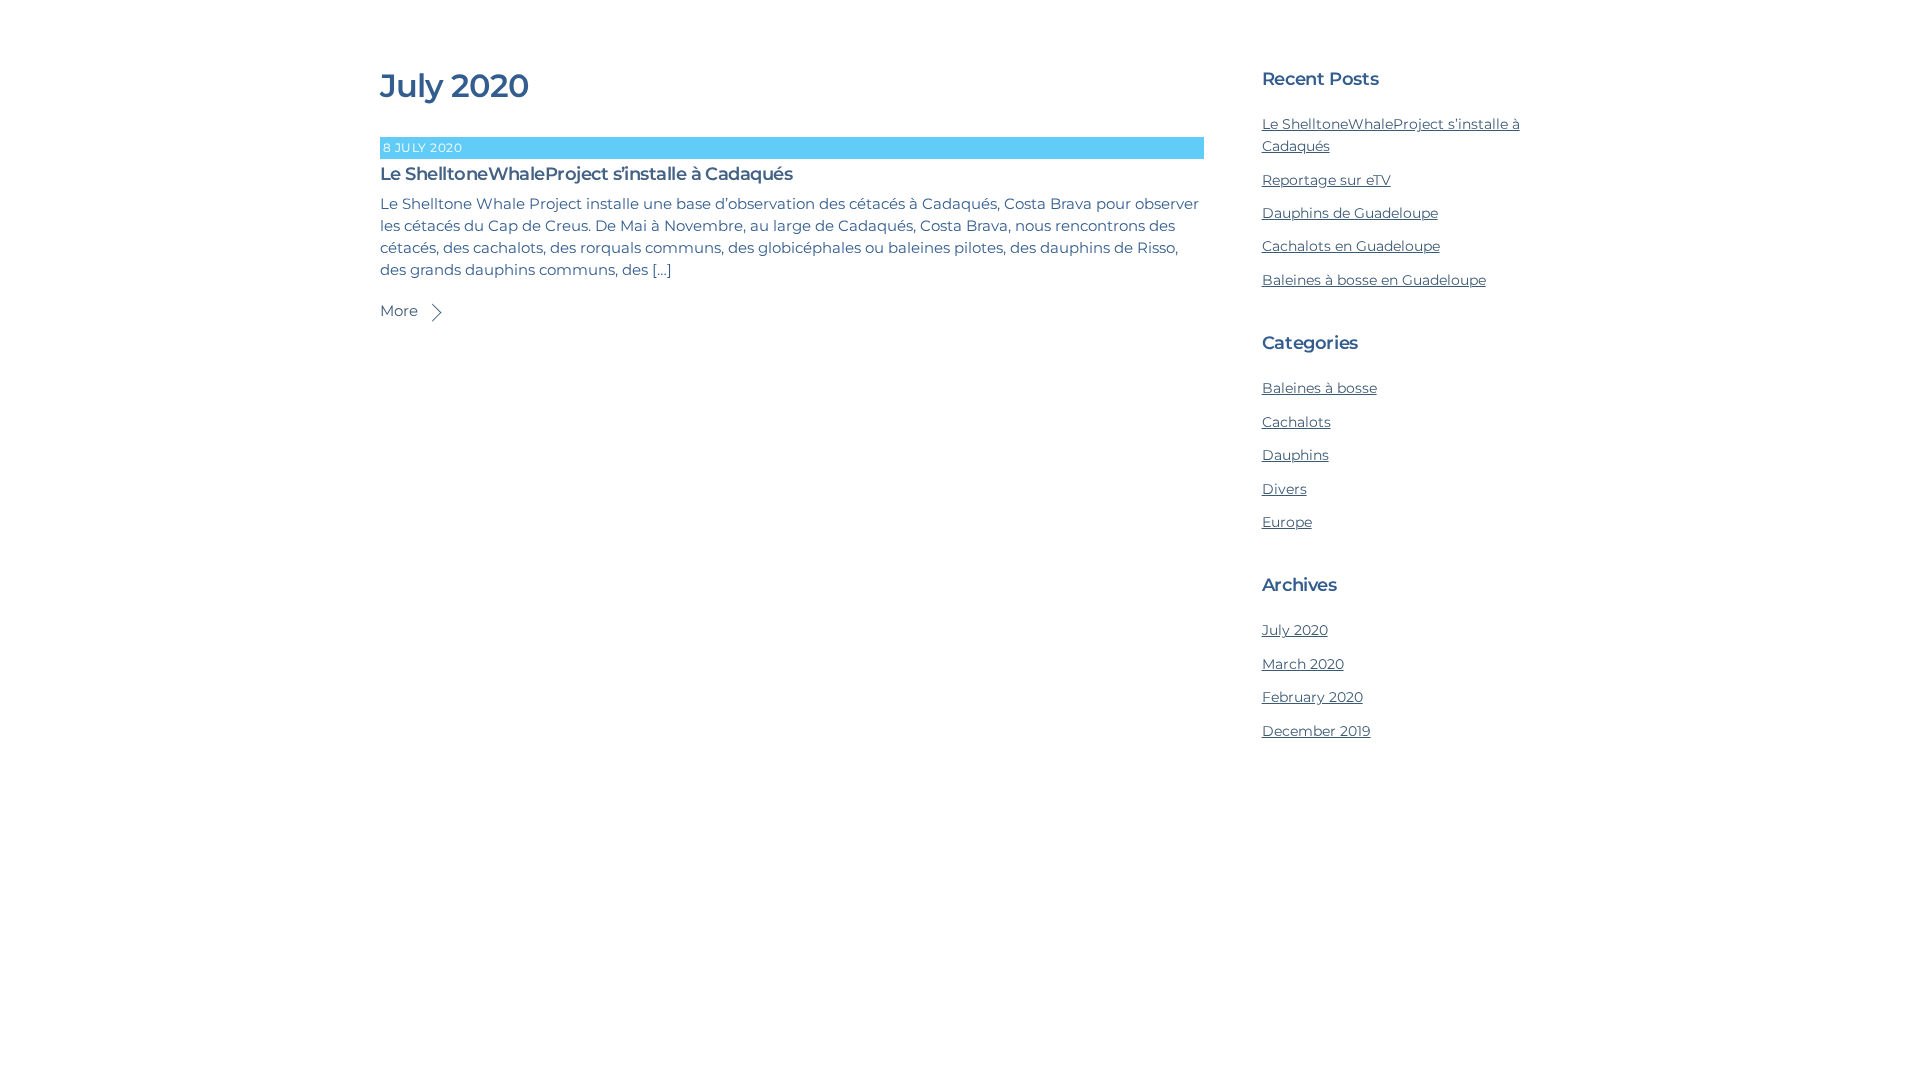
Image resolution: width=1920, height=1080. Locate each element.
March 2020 (1303, 664)
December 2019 (1316, 731)
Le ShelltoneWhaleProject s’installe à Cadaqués (586, 174)
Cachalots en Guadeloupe (1351, 246)
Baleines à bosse (1319, 388)
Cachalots (1296, 422)
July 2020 (1295, 630)
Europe (1287, 522)
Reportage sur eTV (1326, 180)
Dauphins (1295, 455)
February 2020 (1312, 697)
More (399, 310)
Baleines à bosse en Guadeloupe (1374, 280)
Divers (1284, 489)
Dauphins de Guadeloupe (1350, 213)
